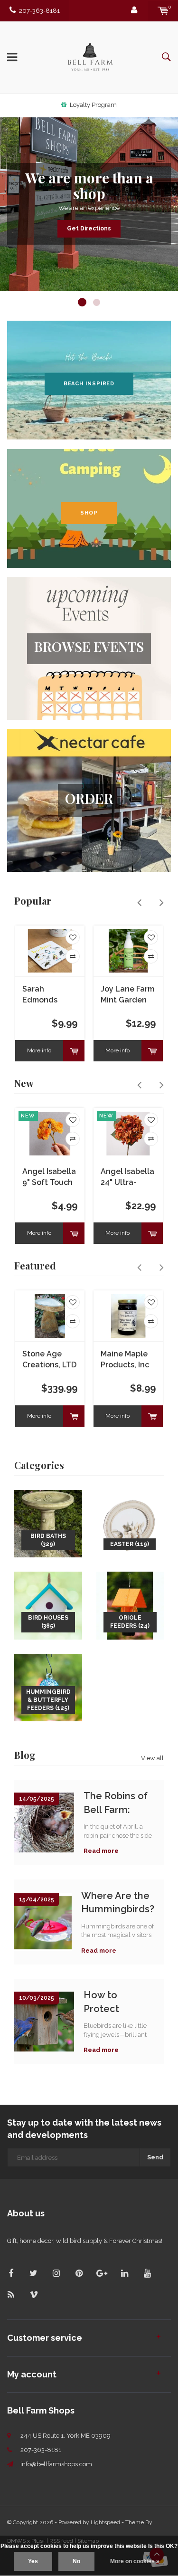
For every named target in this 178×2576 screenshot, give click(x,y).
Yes (33, 2561)
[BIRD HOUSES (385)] (48, 1605)
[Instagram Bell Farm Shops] (56, 2273)
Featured (35, 1265)
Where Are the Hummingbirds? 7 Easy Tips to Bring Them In (118, 1903)
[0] (163, 11)
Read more (101, 1851)
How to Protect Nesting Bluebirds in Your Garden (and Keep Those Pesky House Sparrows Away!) (113, 2002)
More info (39, 1050)
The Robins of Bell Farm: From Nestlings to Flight (119, 1803)
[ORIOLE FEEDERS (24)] (130, 1605)
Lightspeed (105, 2522)
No (76, 2561)
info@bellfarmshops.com (56, 2464)
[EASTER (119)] (130, 1523)
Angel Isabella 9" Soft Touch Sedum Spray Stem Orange (49, 1178)
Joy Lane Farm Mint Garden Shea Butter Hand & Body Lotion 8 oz (127, 995)
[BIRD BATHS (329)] (48, 1523)
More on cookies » (135, 2561)
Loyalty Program (93, 105)
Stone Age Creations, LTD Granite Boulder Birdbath (49, 1360)
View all (152, 1758)
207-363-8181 (39, 11)
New (24, 1083)
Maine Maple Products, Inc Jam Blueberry (127, 1360)
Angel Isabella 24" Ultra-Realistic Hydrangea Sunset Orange (127, 1178)
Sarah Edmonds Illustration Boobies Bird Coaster (46, 995)
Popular (33, 901)
